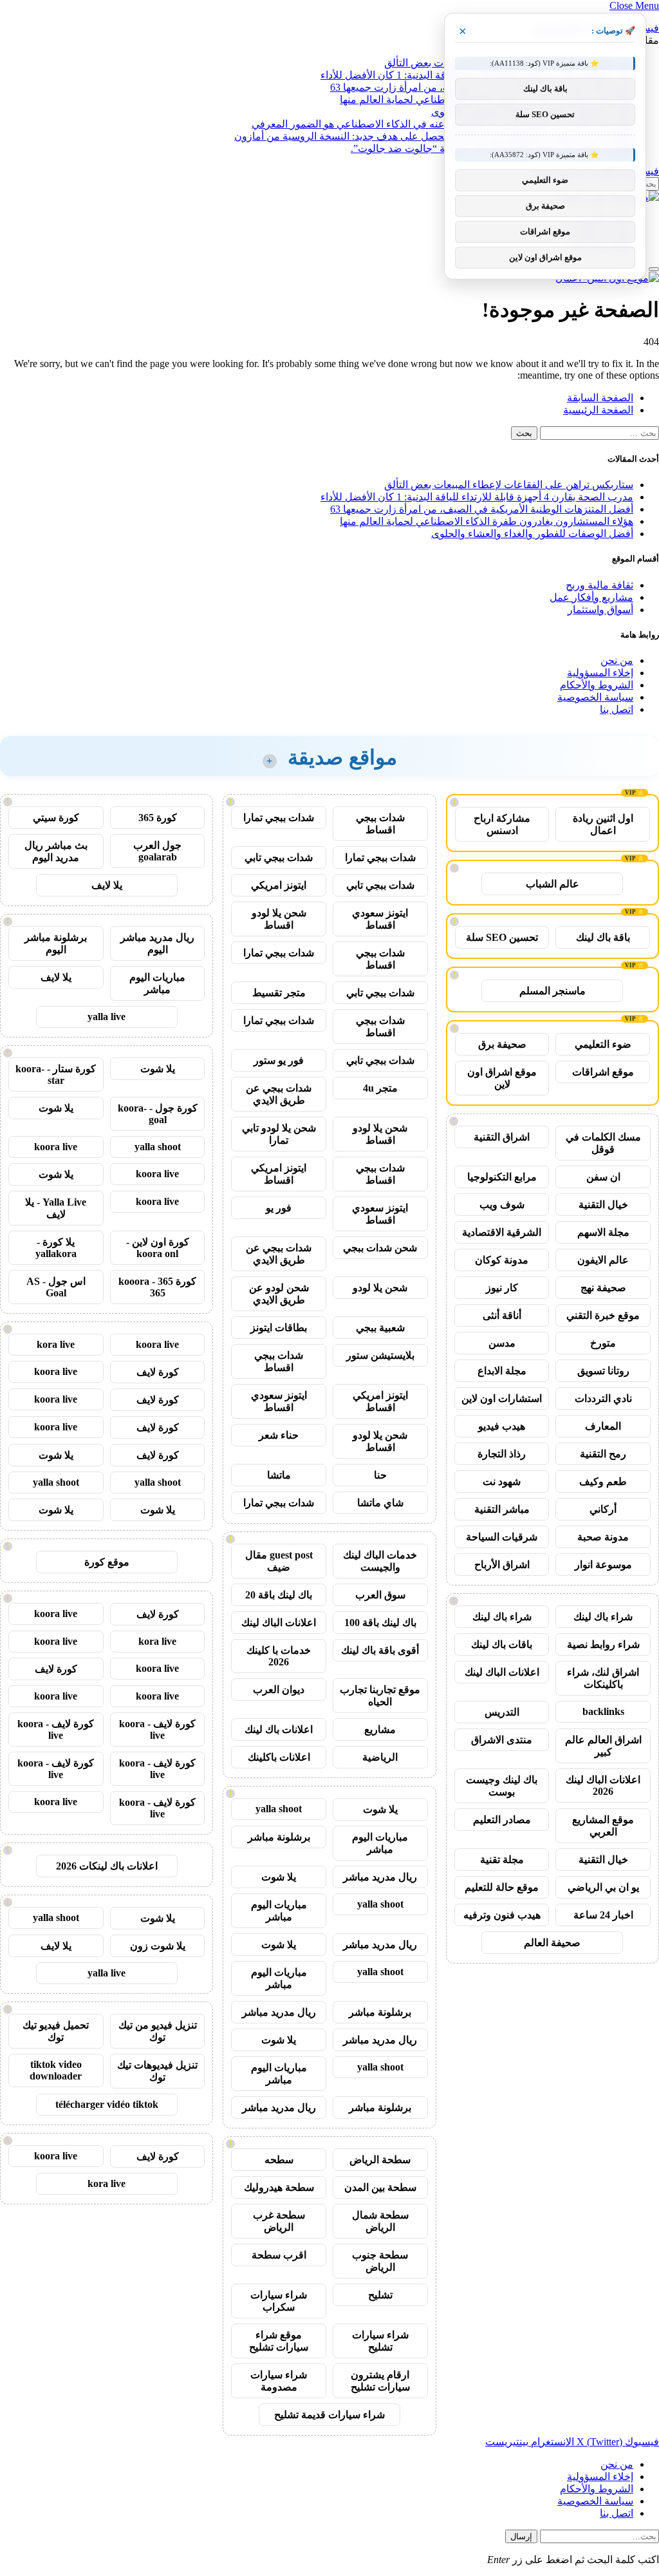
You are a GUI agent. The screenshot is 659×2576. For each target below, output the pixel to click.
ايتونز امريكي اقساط (279, 1174)
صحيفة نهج (603, 1288)
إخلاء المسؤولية (600, 673)
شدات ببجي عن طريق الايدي (279, 1094)
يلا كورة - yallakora (56, 1248)
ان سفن (603, 1177)
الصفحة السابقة (600, 398)
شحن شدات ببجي (380, 1248)
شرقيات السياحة (502, 1537)
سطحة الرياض (380, 2160)
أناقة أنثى (502, 1315)
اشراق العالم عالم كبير (603, 1746)
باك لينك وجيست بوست (502, 1786)
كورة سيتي (56, 818)
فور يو (279, 1208)
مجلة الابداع (502, 1371)
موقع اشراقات (603, 1072)
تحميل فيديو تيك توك (56, 2031)
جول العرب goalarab (157, 851)
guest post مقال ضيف (279, 1561)
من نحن (617, 660)
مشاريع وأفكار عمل (591, 597)
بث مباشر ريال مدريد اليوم (56, 851)
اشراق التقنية (502, 1137)
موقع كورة (107, 1562)
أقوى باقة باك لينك (380, 1650)
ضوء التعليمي (603, 1044)
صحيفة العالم (552, 1943)
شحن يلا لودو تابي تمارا (279, 1134)
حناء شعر (279, 1435)
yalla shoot (279, 1809)
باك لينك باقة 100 (380, 1623)
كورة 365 (158, 818)
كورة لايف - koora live (157, 1729)
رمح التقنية (603, 1454)
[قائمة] (654, 269)
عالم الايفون (603, 1260)
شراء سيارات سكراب (279, 2301)
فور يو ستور (279, 1060)
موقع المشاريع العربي (603, 1826)
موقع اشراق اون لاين (502, 1078)
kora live (56, 1344)
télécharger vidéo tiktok (107, 2104)
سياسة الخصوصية (595, 697)
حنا (380, 1475)
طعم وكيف (603, 1482)
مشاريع (380, 1729)
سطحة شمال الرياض (380, 2221)
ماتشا (279, 1475)
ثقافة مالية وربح (599, 585)
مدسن (502, 1343)
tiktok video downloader (56, 2070)
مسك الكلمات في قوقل (603, 1143)
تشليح (380, 2295)
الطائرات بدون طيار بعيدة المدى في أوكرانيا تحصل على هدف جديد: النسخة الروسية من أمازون (434, 136)
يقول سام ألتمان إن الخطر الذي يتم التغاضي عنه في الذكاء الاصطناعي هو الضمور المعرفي (442, 124)
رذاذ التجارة (502, 1454)
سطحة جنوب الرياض (380, 2261)
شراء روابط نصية (603, 1644)
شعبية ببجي (380, 1328)
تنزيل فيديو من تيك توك (158, 2031)
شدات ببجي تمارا (279, 818)
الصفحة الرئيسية (598, 410)
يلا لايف (107, 885)
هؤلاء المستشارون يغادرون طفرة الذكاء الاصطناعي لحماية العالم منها (487, 521)
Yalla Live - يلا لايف (56, 1208)
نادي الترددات (603, 1398)
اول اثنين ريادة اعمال (603, 824)
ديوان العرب (279, 1690)
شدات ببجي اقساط (380, 824)
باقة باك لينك (603, 937)
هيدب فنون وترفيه (502, 1915)
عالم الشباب (552, 884)
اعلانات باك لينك (279, 1729)
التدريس (502, 1712)
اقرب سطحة (279, 2255)
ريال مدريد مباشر (380, 1877)
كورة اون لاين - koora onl (158, 1248)
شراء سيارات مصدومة (279, 2381)
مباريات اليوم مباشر (380, 1843)
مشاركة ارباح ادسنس (502, 824)
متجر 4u (380, 1088)
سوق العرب (380, 1595)
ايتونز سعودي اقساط (380, 919)
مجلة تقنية (502, 1860)
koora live (56, 1147)
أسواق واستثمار (600, 610)
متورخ (603, 1343)
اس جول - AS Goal (56, 1287)
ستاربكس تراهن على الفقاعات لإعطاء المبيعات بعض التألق (509, 485)
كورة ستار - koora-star (56, 1075)
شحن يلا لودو (380, 1288)
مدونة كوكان (502, 1260)
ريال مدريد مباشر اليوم (157, 943)
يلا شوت (380, 1809)
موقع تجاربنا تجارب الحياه (380, 1696)
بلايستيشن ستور (380, 1355)
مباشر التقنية (502, 1509)
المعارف (603, 1426)
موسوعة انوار (603, 1565)
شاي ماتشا (380, 1503)
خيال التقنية (603, 1205)
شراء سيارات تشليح (380, 2341)
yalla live (107, 1017)
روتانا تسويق (603, 1371)
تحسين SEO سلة (502, 937)
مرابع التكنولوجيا (502, 1177)
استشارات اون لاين (502, 1398)
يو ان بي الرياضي (603, 1887)
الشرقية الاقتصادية (502, 1232)
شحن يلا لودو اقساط (279, 919)
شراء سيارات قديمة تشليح (329, 2415)
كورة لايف (158, 1372)
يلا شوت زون (158, 1946)
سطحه (279, 2160)
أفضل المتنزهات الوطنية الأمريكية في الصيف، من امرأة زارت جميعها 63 (482, 509)
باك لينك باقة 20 (279, 1595)
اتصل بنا (617, 709)
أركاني (603, 1509)
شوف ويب (502, 1205)
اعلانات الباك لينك (502, 1672)
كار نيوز (502, 1288)
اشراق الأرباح (502, 1565)
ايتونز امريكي (279, 885)
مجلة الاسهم (603, 1232)
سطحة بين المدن (380, 2187)
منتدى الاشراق (502, 1740)
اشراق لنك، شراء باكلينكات (603, 1678)
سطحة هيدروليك (279, 2187)
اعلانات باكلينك (279, 1757)
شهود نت (502, 1482)
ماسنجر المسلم (552, 991)
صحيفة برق (502, 1044)
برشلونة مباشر (279, 1837)
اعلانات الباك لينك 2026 (603, 1785)
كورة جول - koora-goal (158, 1114)
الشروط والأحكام (597, 685)
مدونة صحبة (603, 1537)
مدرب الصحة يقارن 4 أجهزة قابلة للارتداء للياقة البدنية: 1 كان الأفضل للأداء (477, 497)
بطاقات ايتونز (279, 1328)
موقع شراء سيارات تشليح (279, 2341)
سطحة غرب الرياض (279, 2221)
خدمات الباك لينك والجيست (380, 1561)
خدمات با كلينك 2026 (279, 1656)
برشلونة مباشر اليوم (56, 943)
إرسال (521, 2536)
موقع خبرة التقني (603, 1315)
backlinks (603, 1711)
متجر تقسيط (279, 993)
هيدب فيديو (502, 1426)
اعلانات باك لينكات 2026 (107, 1866)
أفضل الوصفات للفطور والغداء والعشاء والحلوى (532, 534)
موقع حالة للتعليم (502, 1887)
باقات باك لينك (502, 1644)
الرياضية (380, 1757)
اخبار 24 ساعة (603, 1915)
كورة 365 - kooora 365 (157, 1287)
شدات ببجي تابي (279, 857)
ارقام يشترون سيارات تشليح (380, 2381)
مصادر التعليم (502, 1820)
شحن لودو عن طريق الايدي (279, 1294)
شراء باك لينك (603, 1617)
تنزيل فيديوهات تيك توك (157, 2071)
